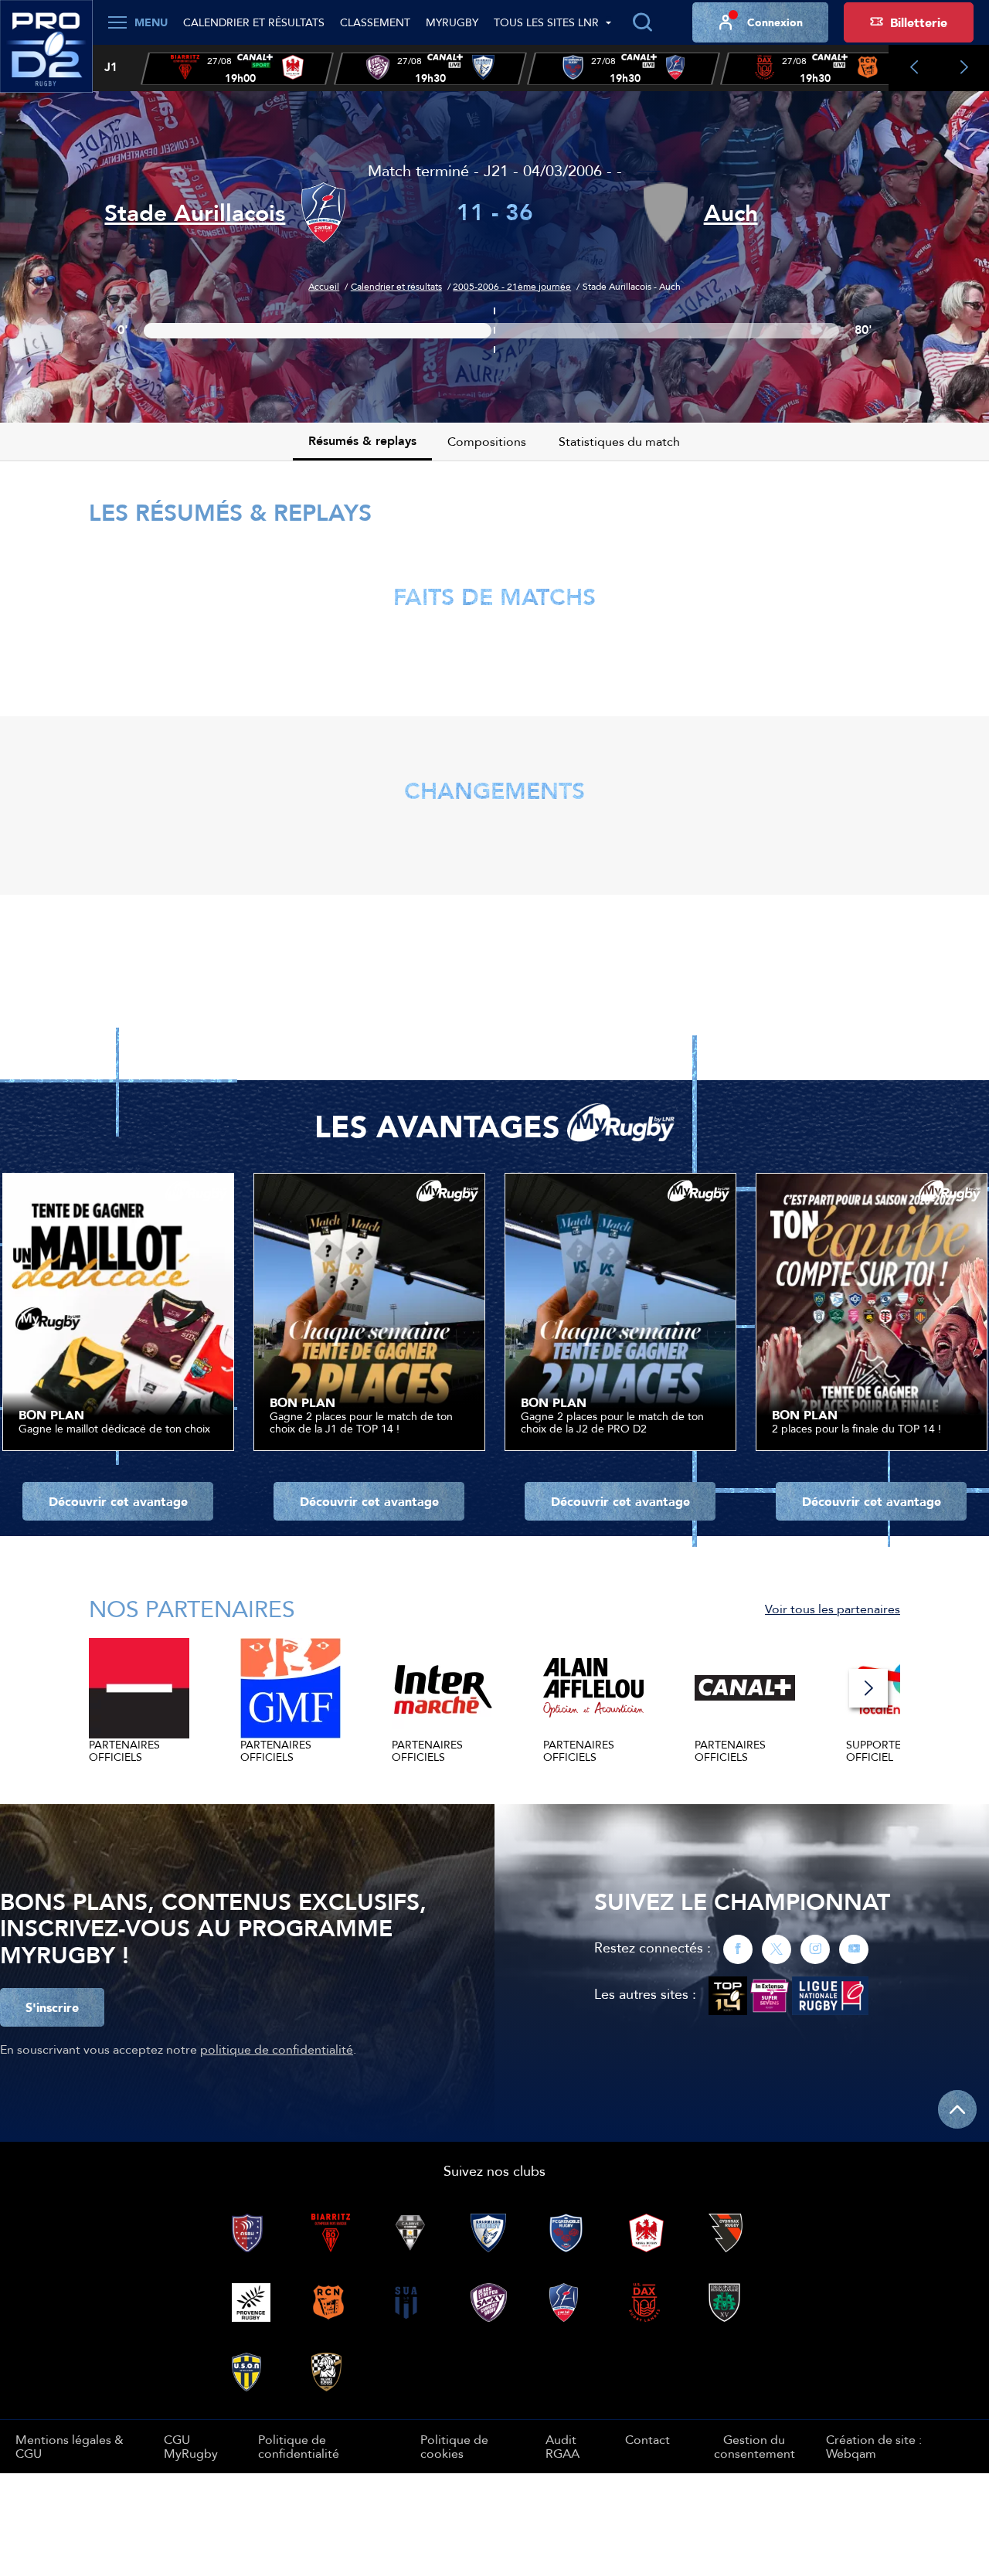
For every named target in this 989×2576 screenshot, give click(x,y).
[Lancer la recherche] (642, 22)
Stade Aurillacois (195, 213)
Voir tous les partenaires (833, 1609)
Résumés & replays (362, 441)
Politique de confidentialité (299, 2446)
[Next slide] (964, 68)
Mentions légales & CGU (70, 2446)
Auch (731, 213)
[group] (237, 69)
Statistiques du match (619, 441)
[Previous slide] (914, 68)
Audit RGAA (562, 2446)
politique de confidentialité (277, 2049)
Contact (647, 2439)
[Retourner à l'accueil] (46, 55)
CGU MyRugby (191, 2446)
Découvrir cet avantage (118, 1501)
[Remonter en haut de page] (957, 2109)
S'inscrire (52, 2007)
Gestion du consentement (754, 2447)
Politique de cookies (454, 2446)
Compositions (487, 441)
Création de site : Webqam (874, 2447)
